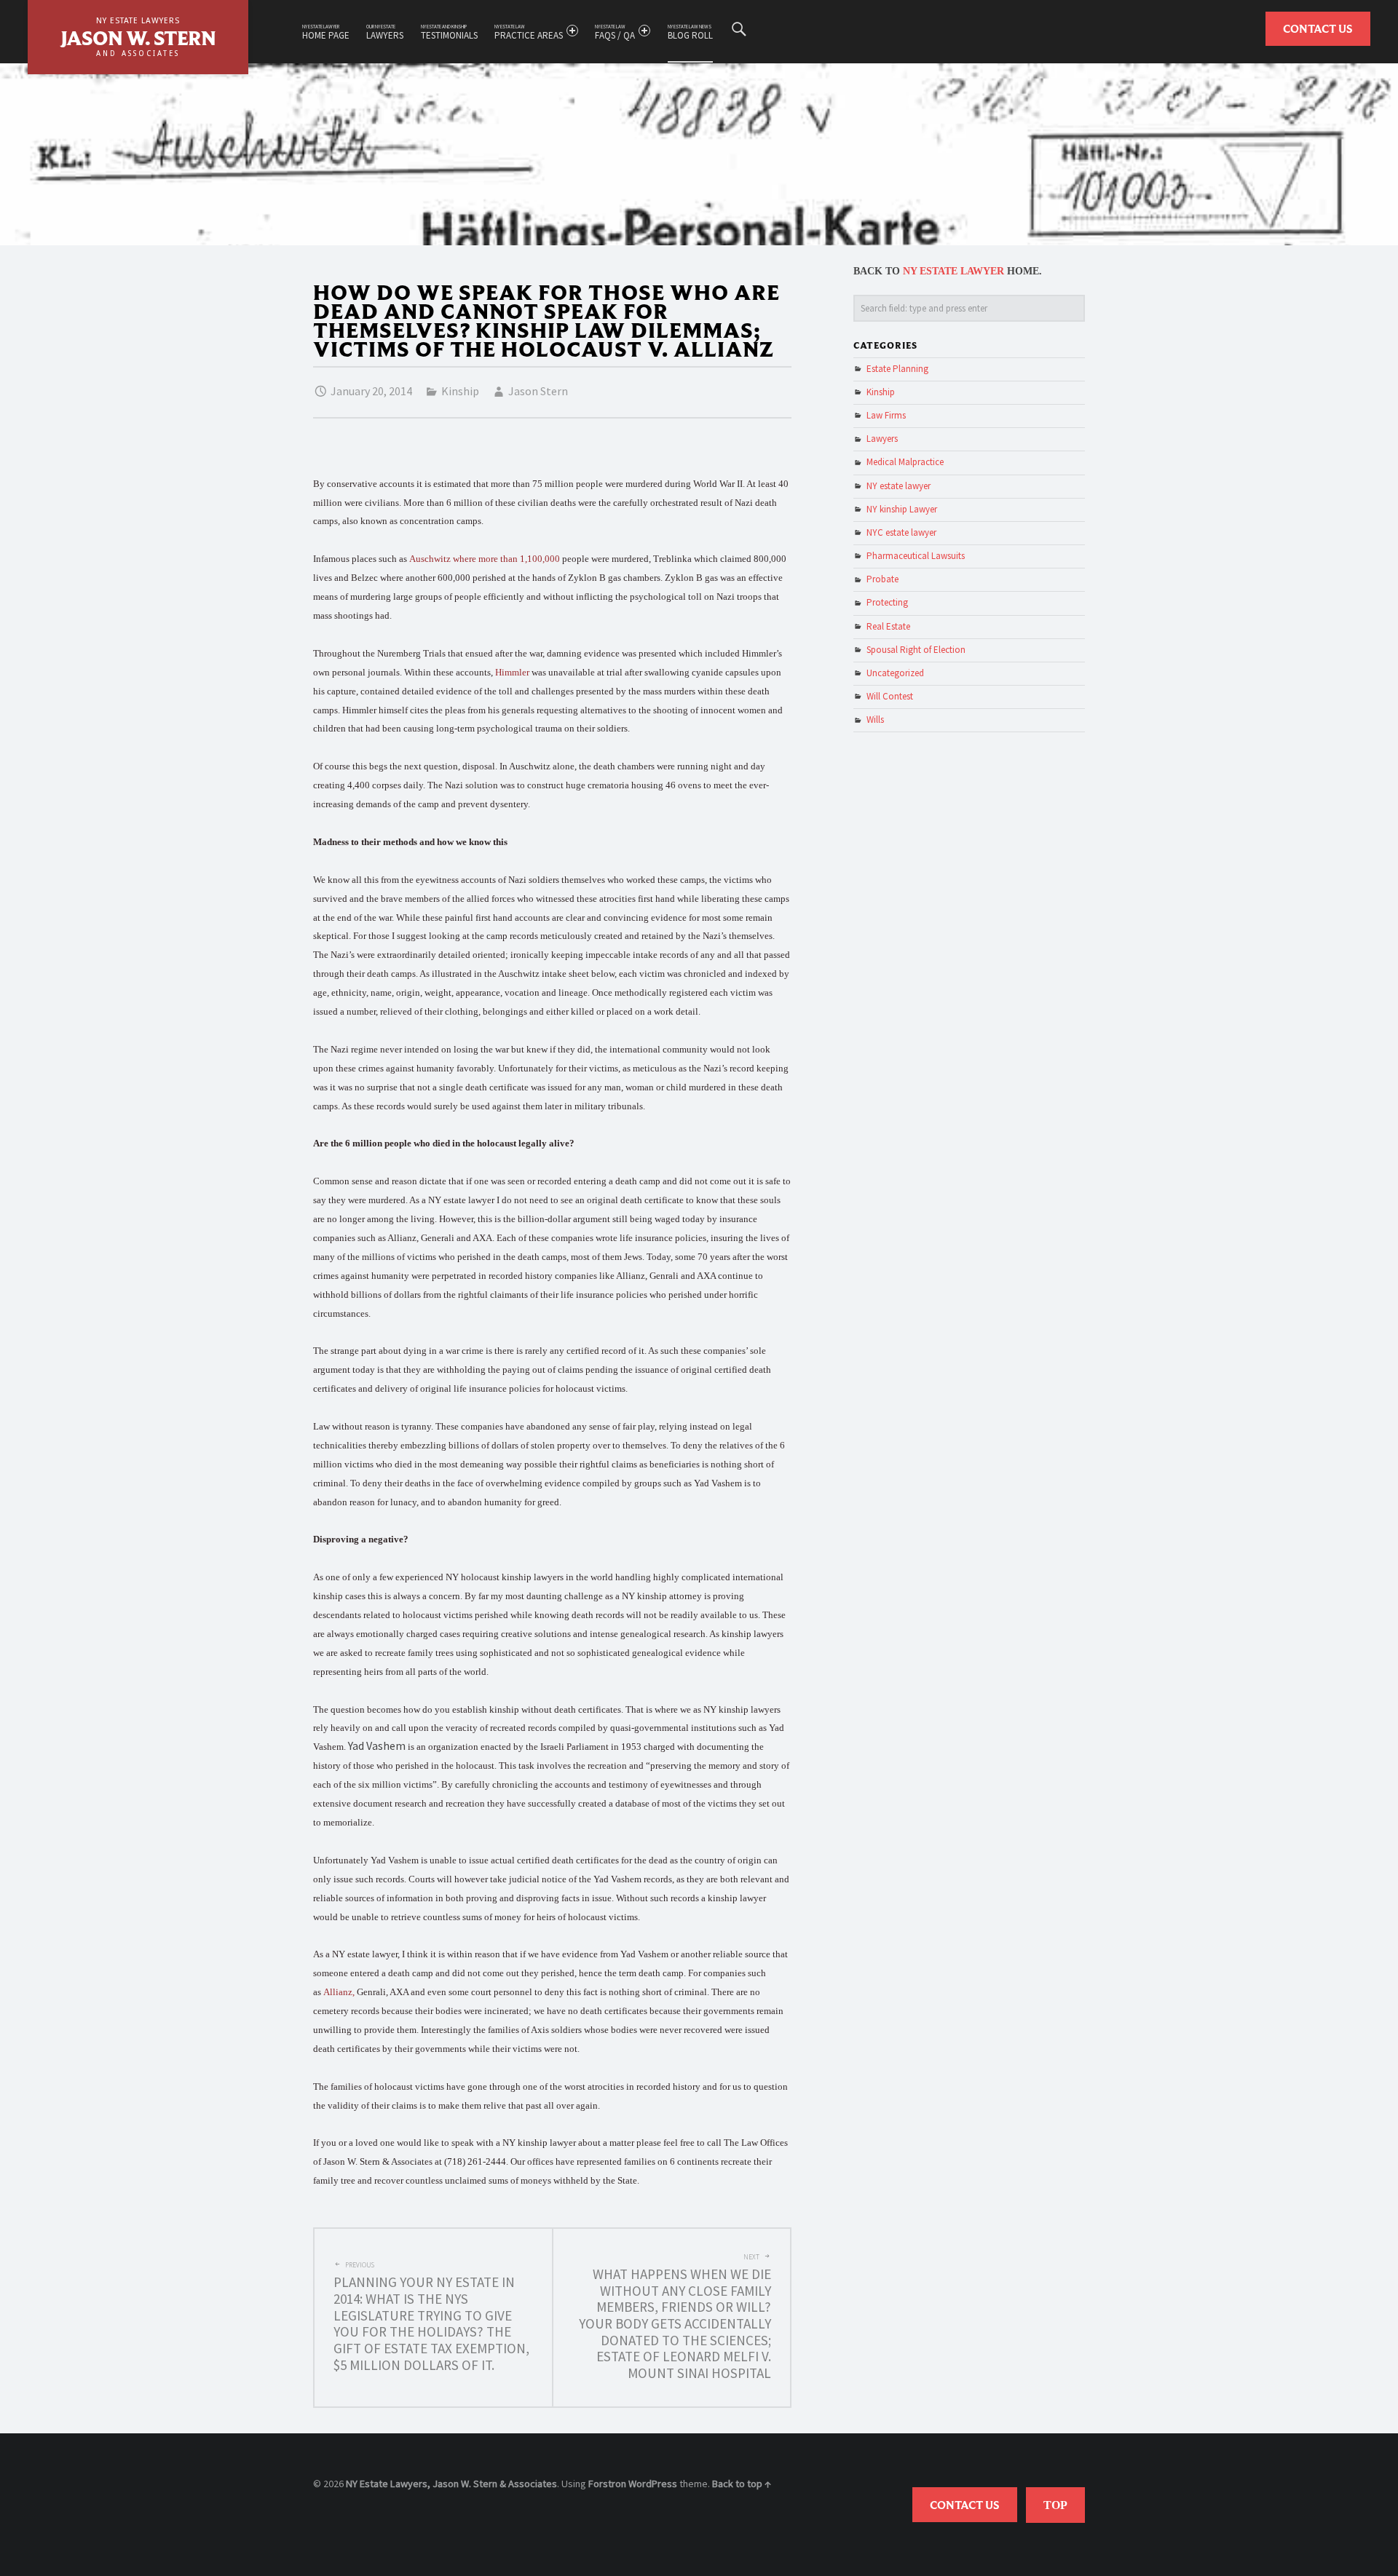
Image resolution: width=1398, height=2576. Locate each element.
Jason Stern (538, 391)
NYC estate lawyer (901, 532)
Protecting (887, 602)
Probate (882, 579)
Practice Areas (529, 32)
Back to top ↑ (742, 2484)
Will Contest (890, 696)
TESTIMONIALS (449, 32)
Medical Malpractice (905, 462)
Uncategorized (895, 673)
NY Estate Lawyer (953, 271)
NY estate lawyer (899, 486)
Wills (875, 720)
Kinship (460, 391)
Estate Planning (897, 369)
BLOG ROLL (690, 32)
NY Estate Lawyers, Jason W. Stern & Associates (451, 2484)
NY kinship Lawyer (902, 509)
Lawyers (385, 32)
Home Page (326, 32)
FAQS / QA (615, 32)
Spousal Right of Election (916, 650)
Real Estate (888, 626)
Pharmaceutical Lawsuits (916, 556)
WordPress (653, 2484)
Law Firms (886, 415)
